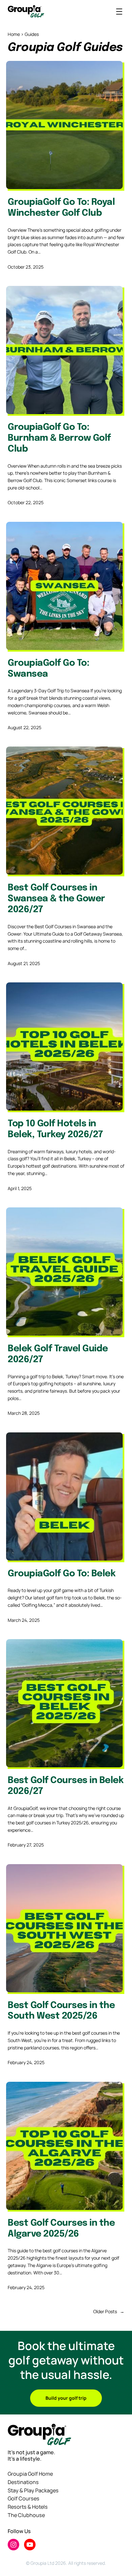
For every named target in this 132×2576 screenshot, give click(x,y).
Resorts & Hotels (28, 2507)
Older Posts (109, 2311)
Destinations (23, 2482)
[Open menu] (119, 12)
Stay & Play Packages (33, 2490)
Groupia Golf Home (30, 2474)
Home (14, 34)
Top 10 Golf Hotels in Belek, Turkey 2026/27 (55, 1129)
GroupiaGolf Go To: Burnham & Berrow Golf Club (59, 438)
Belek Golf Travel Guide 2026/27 (58, 1354)
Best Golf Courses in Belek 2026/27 (66, 1786)
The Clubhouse (26, 2515)
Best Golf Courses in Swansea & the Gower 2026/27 (56, 899)
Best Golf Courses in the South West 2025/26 (61, 2011)
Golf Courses (24, 2498)
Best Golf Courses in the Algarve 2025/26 (61, 2229)
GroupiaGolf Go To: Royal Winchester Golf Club (61, 208)
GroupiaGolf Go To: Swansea (48, 669)
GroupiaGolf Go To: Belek (62, 1574)
